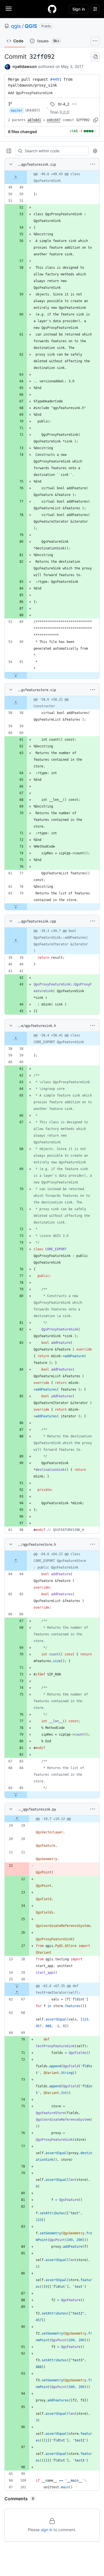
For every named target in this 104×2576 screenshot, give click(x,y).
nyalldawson (25, 66)
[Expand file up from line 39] (16, 941)
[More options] (93, 164)
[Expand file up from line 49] (16, 177)
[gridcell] (52, 177)
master (17, 111)
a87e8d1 (34, 120)
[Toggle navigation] (9, 9)
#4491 (56, 79)
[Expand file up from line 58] (16, 703)
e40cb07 (54, 120)
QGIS (31, 26)
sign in (47, 2530)
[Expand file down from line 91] (16, 675)
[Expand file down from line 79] (16, 907)
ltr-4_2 (64, 104)
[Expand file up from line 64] (16, 1561)
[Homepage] (52, 9)
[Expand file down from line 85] (16, 1795)
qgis (16, 26)
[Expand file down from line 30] (17, 1986)
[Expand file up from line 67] (17, 1993)
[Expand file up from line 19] (17, 1819)
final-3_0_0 (60, 112)
